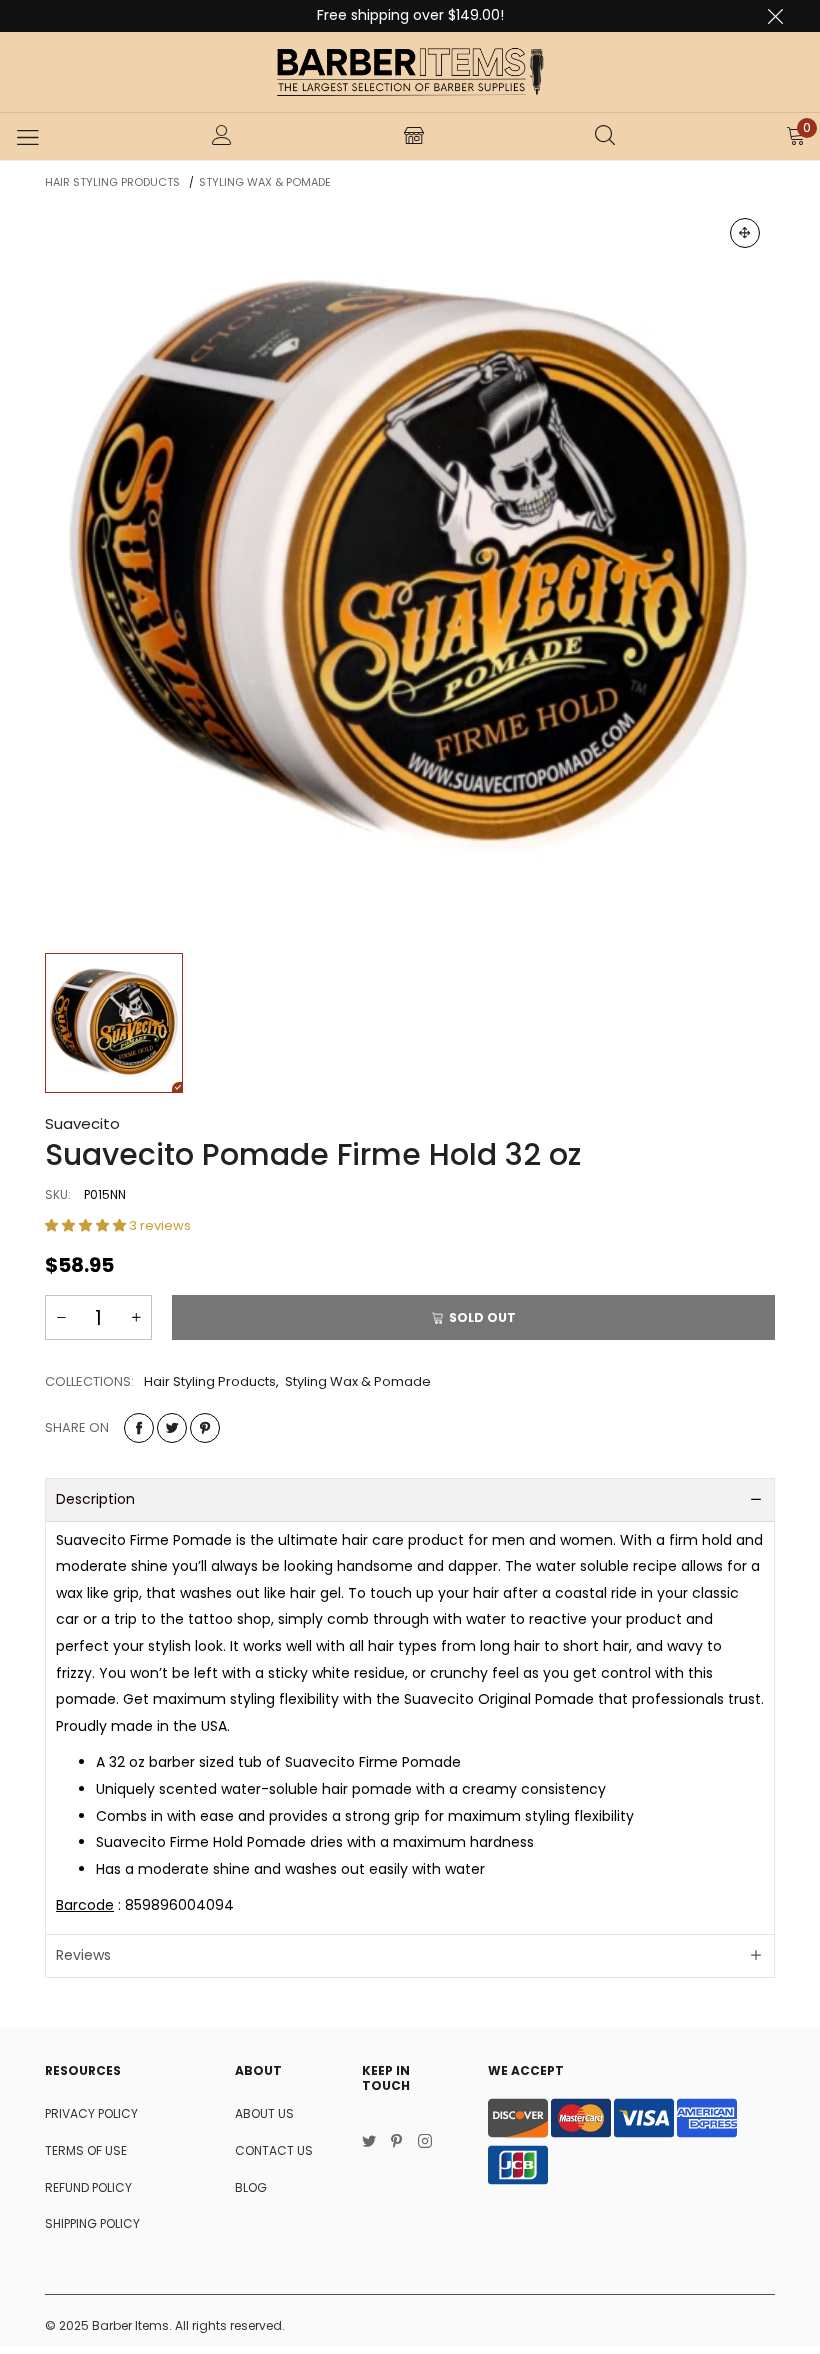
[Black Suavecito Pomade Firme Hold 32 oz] (410, 568)
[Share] (139, 1428)
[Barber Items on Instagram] (425, 2143)
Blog (251, 2187)
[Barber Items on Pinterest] (397, 2143)
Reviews (83, 1955)
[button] (87, 1225)
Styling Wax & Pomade (358, 1381)
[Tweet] (172, 1428)
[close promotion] (775, 16)
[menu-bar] (27, 137)
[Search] (605, 137)
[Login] (222, 137)
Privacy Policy (91, 2113)
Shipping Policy (92, 2223)
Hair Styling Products (210, 1381)
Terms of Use (86, 2150)
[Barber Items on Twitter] (369, 2143)
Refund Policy (88, 2187)
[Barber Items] (410, 72)
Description (95, 1499)
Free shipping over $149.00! (410, 15)
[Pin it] (205, 1428)
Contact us (274, 2150)
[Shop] (414, 137)
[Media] (745, 233)
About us (264, 2113)
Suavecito (82, 1123)
